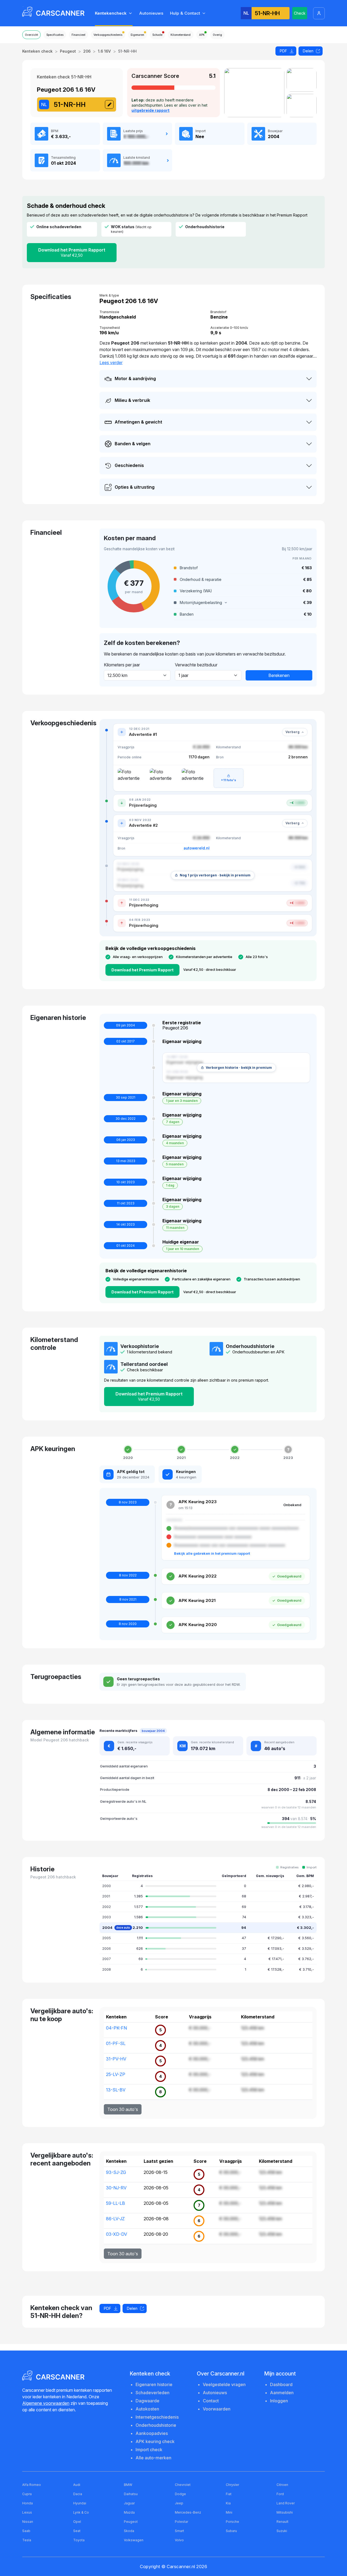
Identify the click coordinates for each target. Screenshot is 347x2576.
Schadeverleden (152, 2393)
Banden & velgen (133, 444)
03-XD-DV (117, 2234)
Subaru (231, 2531)
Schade (157, 35)
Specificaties (55, 35)
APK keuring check (155, 2441)
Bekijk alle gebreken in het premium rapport (212, 1553)
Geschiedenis (129, 465)
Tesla (27, 2540)
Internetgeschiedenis (157, 2417)
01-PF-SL (116, 2043)
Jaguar (129, 2503)
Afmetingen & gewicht (138, 422)
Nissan (28, 2522)
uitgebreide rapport (150, 110)
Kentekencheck (111, 13)
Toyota (79, 2540)
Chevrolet (183, 2485)
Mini (229, 2512)
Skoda (129, 2531)
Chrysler (232, 2485)
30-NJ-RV (116, 2188)
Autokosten (147, 2409)
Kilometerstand (181, 35)
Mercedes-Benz (188, 2512)
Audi (77, 2485)
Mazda (129, 2512)
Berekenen (279, 675)
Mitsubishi (285, 2512)
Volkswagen (134, 2540)
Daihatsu (131, 2494)
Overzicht (31, 35)
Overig (217, 35)
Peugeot (68, 51)
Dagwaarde (147, 2401)
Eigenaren (137, 35)
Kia (228, 2503)
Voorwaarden (217, 2409)
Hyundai (80, 2503)
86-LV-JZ (115, 2219)
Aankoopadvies (152, 2433)
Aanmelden (282, 2393)
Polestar (181, 2522)
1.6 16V (104, 51)
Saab (26, 2531)
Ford (280, 2494)
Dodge (180, 2494)
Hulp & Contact (185, 13)
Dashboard (281, 2384)
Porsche (232, 2522)
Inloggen (279, 2401)
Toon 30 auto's (123, 2109)
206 (87, 51)
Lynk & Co (81, 2512)
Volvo (179, 2540)
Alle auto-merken (153, 2458)
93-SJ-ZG (116, 2172)
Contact (211, 2401)
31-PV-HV (116, 2059)
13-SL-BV (116, 2090)
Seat (77, 2531)
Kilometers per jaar (122, 665)
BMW (128, 2485)
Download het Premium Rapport (72, 252)
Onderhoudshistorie (156, 2425)
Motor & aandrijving (135, 379)
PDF (283, 51)
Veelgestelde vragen (224, 2384)
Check (300, 13)
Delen (308, 51)
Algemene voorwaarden (46, 2403)
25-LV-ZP (116, 2074)
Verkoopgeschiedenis (108, 35)
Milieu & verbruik (132, 400)
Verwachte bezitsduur (196, 665)
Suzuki (282, 2531)
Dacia (78, 2494)
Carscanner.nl (181, 2567)
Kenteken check (37, 51)
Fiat (229, 2494)
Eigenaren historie (154, 2384)
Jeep (179, 2503)
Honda (28, 2503)
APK (202, 35)
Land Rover (286, 2503)
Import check (149, 2450)
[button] (243, 603)
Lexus (27, 2512)
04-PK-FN (116, 2028)
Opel (77, 2522)
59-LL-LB (115, 2203)
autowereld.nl (197, 848)
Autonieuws (151, 13)
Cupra (27, 2494)
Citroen (282, 2485)
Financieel (78, 35)
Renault (282, 2522)
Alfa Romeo (32, 2485)
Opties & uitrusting (135, 487)
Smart (179, 2531)
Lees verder (111, 362)
